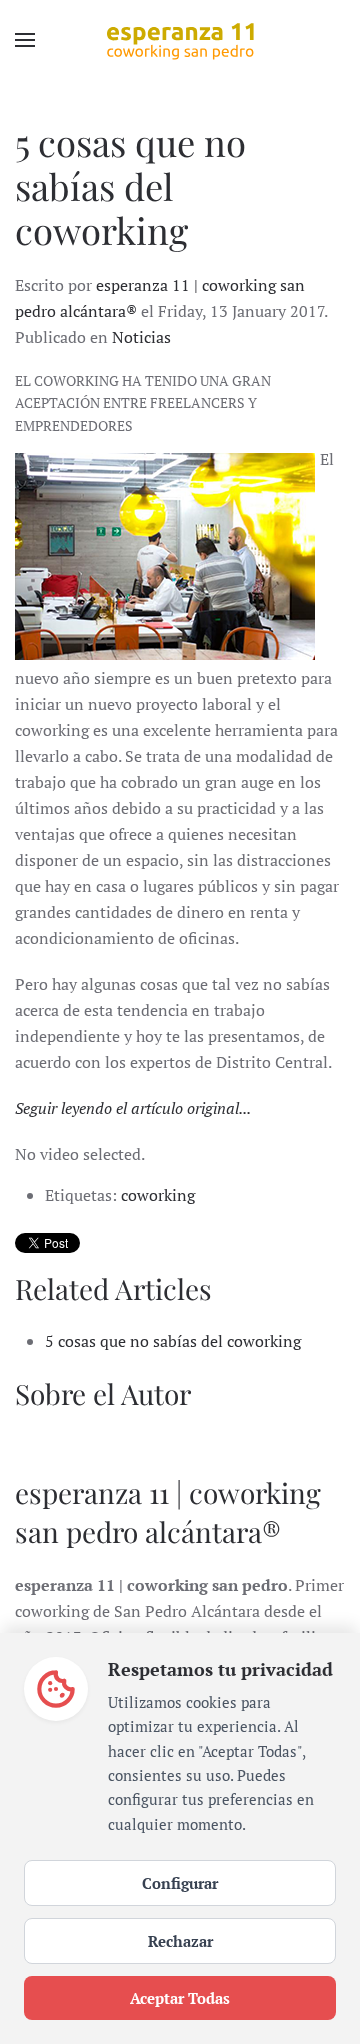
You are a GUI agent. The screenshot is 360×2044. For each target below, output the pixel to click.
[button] (25, 40)
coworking (158, 1195)
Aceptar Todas (180, 1998)
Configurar (180, 1883)
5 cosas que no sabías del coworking (173, 1341)
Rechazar (180, 1941)
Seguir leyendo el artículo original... (133, 1108)
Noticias (141, 337)
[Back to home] (180, 40)
